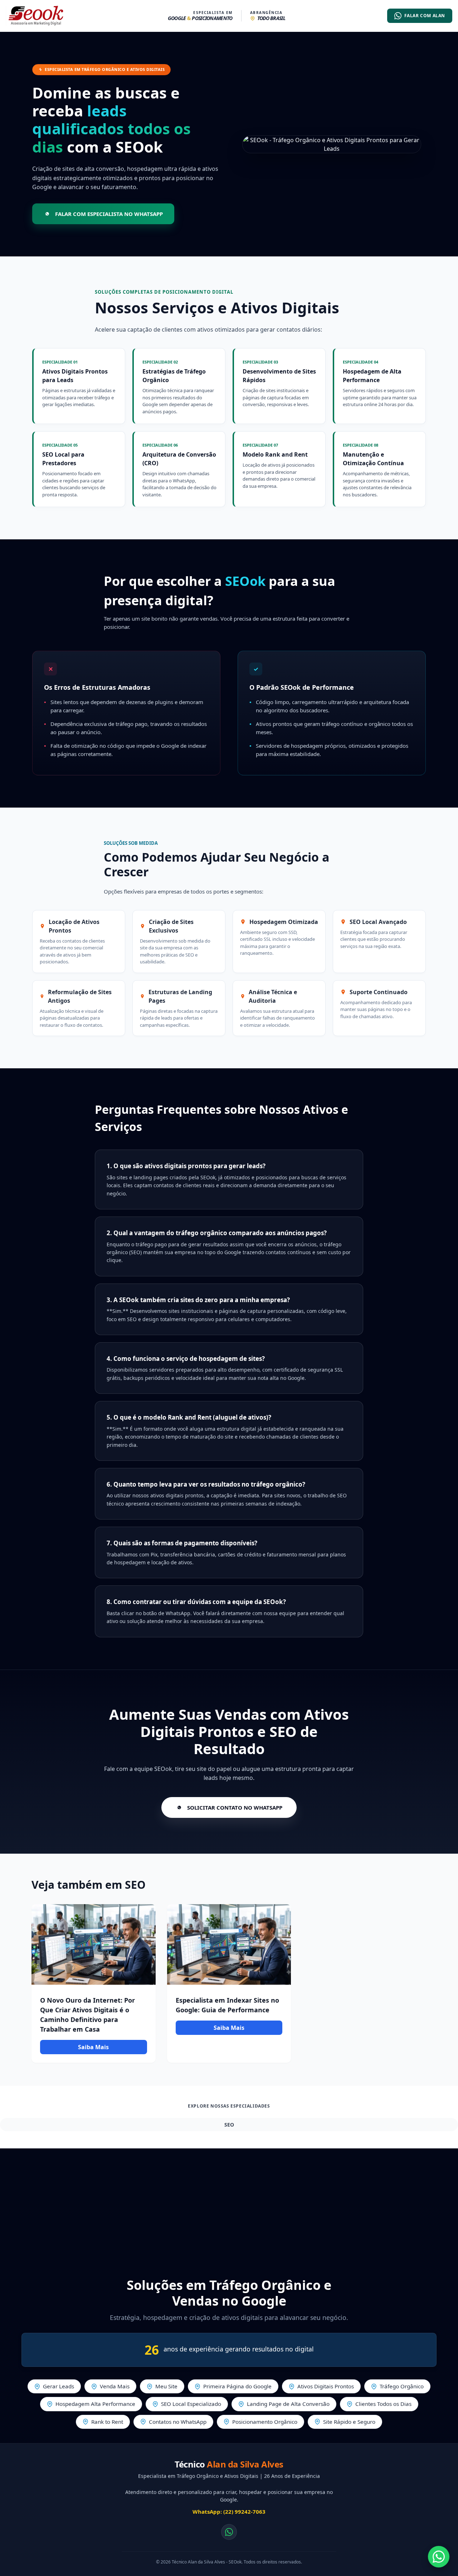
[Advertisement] (229, 2206)
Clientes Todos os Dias (383, 2404)
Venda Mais (115, 2386)
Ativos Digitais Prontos (326, 2386)
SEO (229, 2125)
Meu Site (166, 2386)
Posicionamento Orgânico (265, 2422)
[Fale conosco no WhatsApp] (229, 2532)
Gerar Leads (59, 2386)
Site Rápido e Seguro (349, 2422)
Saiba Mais (93, 2047)
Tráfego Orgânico (402, 2386)
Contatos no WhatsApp (178, 2422)
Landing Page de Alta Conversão (288, 2404)
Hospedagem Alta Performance (95, 2404)
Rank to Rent (107, 2422)
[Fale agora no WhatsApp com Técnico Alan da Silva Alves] (439, 2557)
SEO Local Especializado (191, 2404)
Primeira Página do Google (237, 2386)
